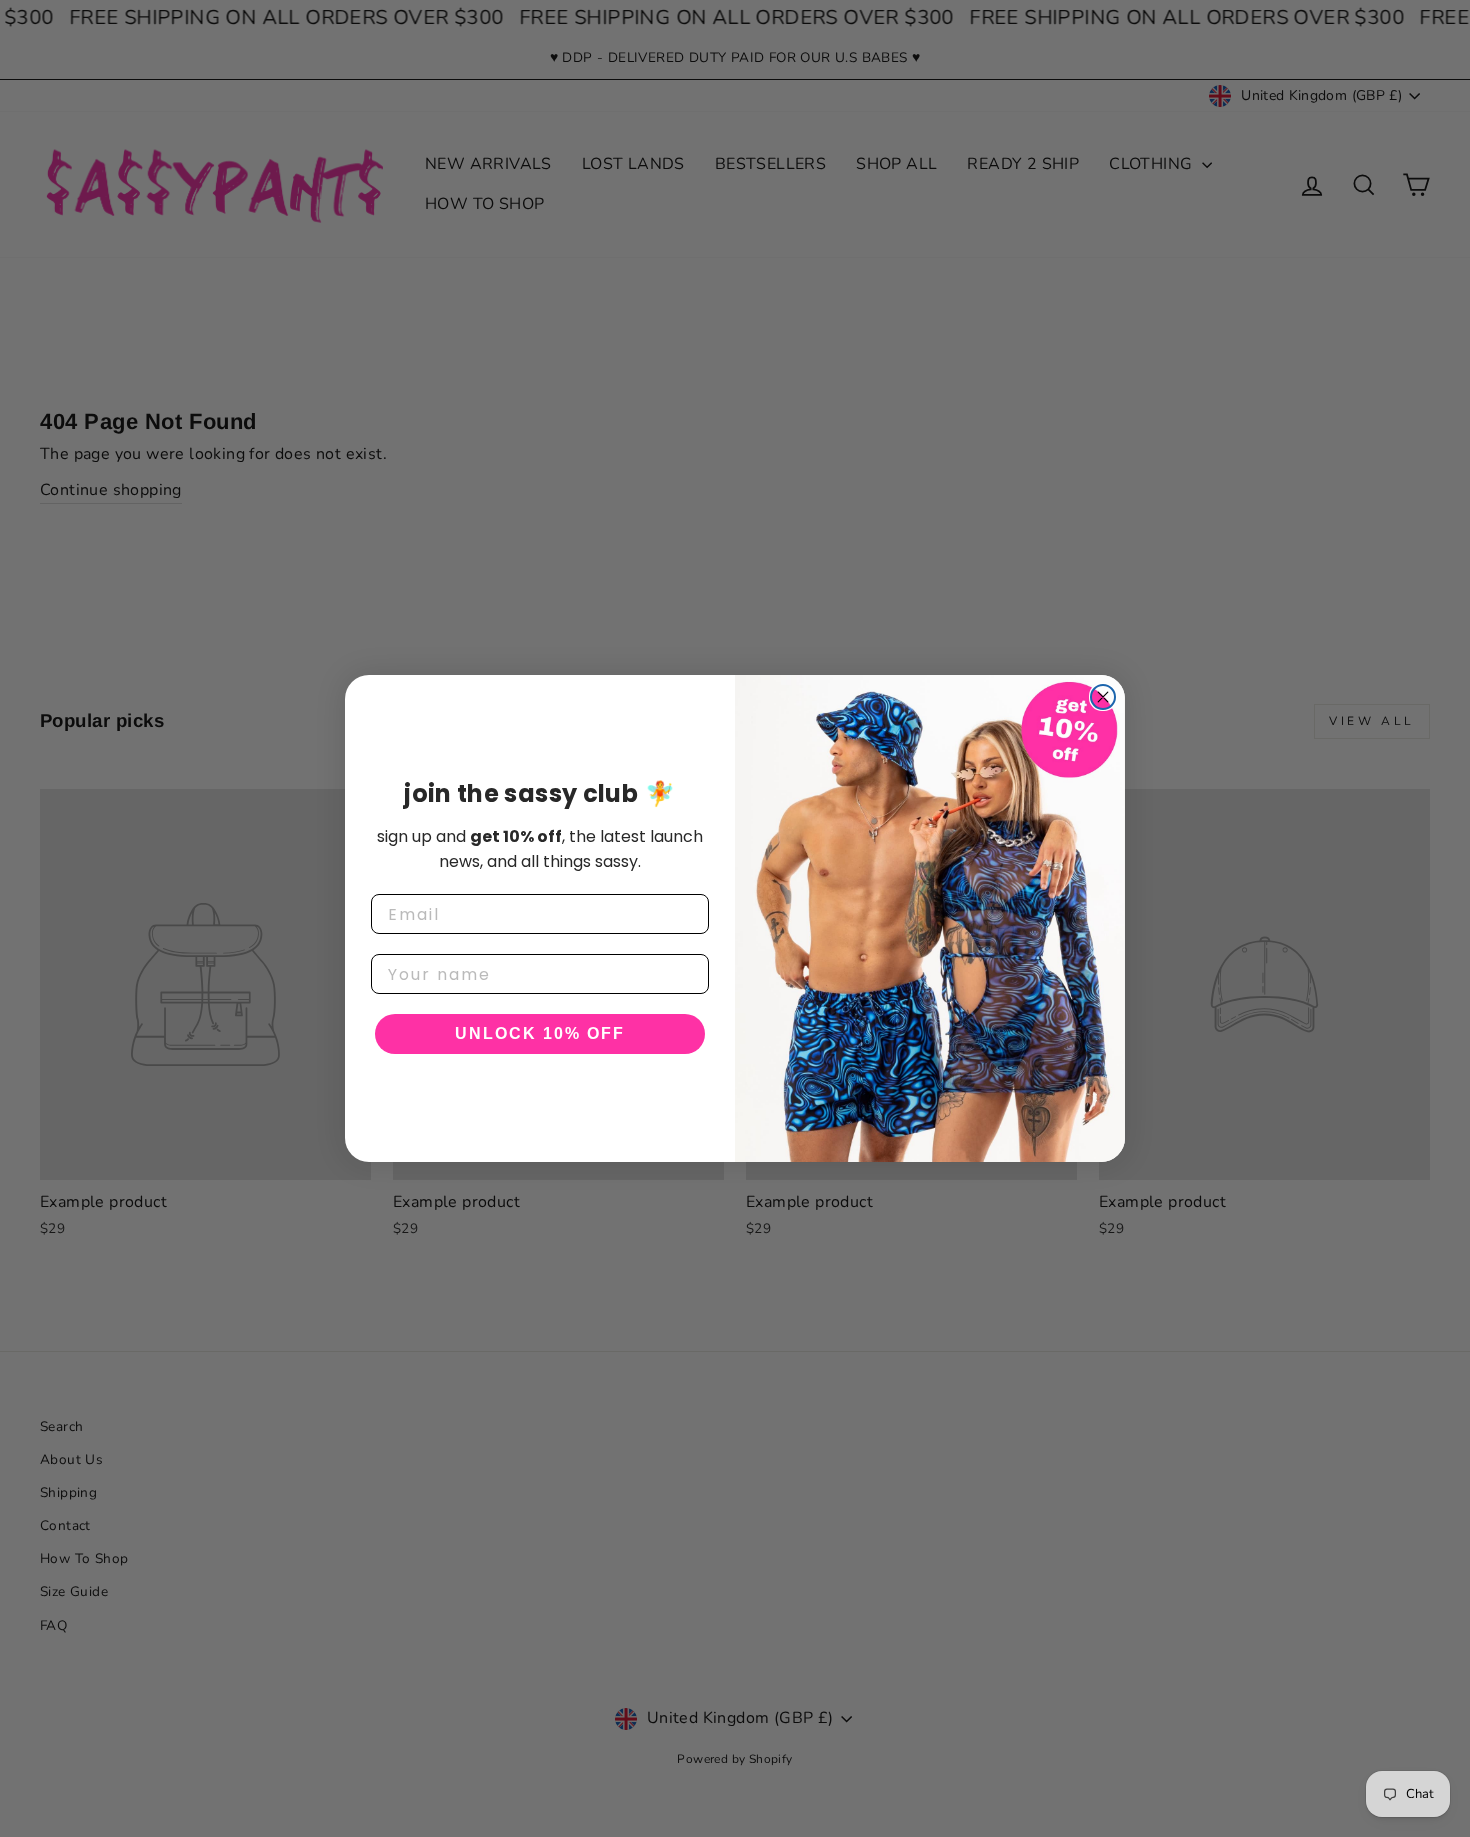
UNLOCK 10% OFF (540, 1033)
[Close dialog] (1103, 697)
